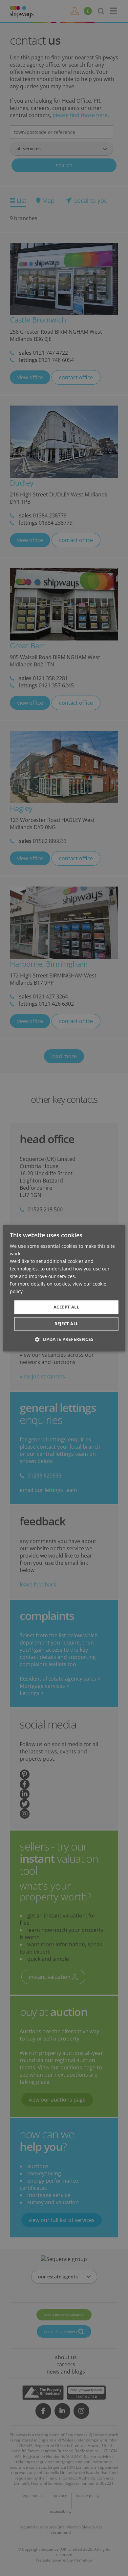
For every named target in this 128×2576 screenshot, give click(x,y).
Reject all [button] (66, 1324)
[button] (64, 1339)
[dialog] (64, 1288)
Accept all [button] (66, 1307)
